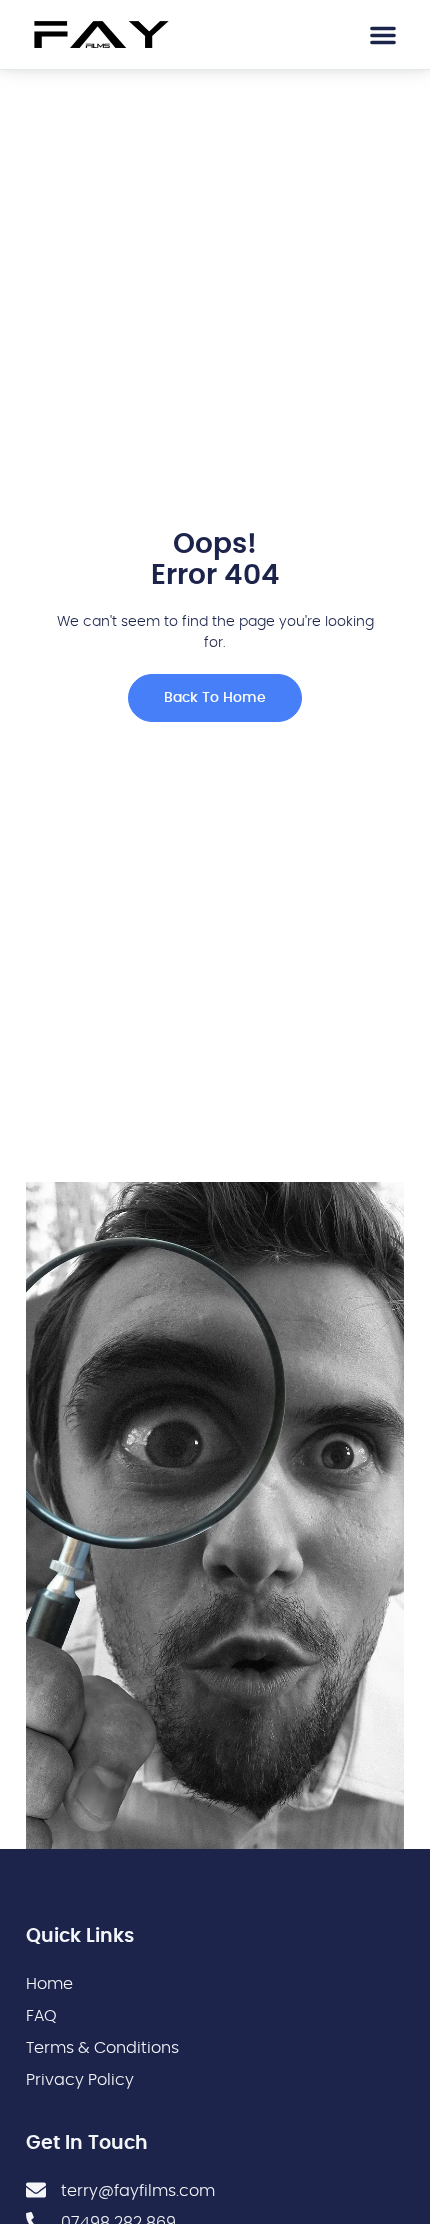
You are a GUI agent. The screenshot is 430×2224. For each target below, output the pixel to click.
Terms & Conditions (102, 2048)
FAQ (41, 2016)
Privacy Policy (80, 2080)
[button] (383, 35)
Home (49, 1984)
